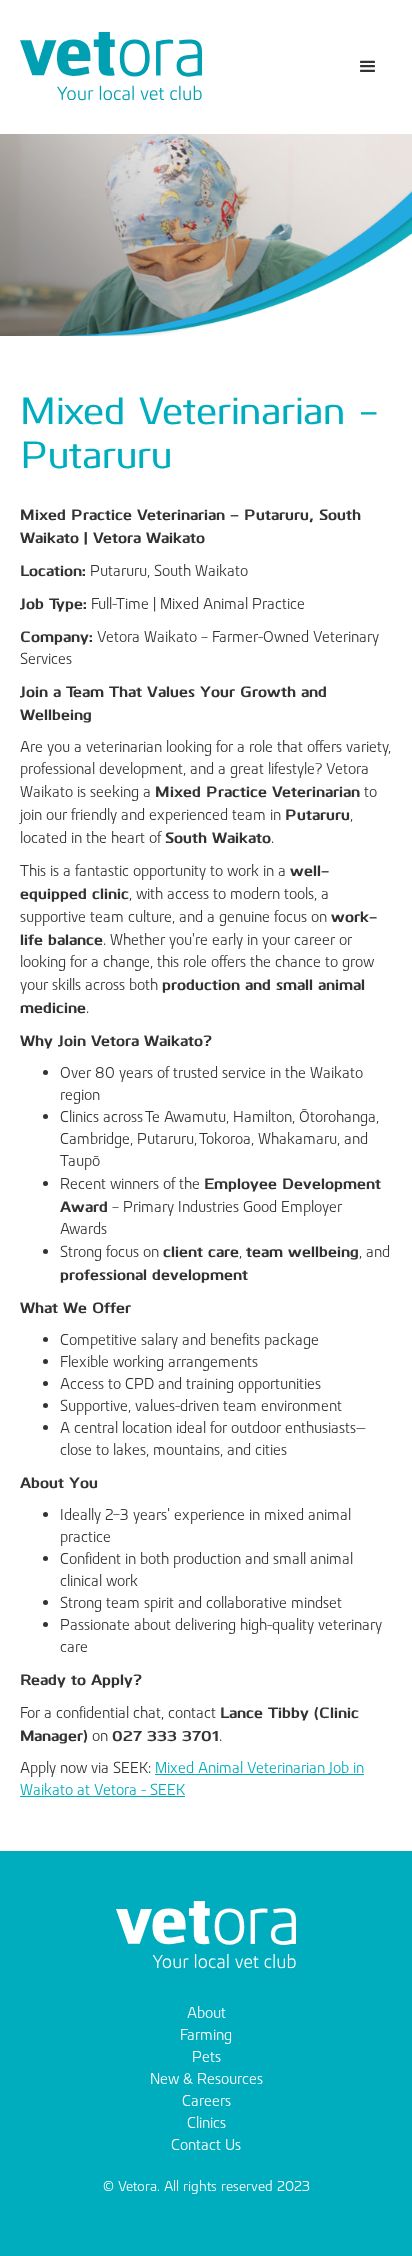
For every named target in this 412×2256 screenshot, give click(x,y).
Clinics (206, 2122)
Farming (206, 2034)
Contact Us (206, 2144)
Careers (206, 2100)
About (206, 2012)
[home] (111, 67)
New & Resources (206, 2078)
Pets (206, 2056)
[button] (368, 67)
